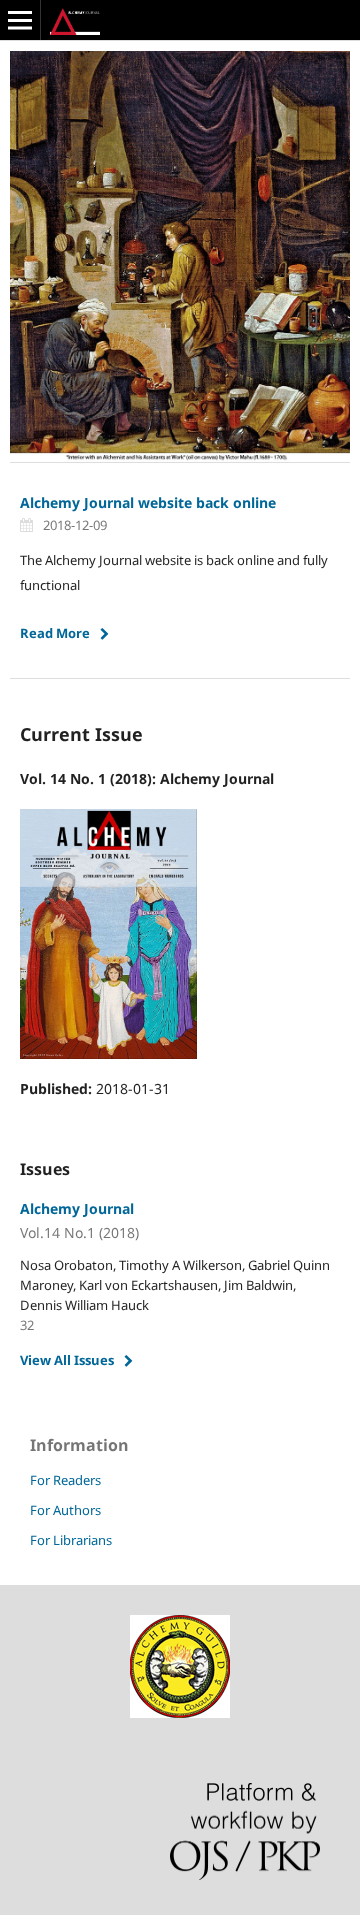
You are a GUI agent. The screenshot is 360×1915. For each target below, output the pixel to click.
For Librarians (71, 1540)
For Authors (65, 1510)
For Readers (65, 1480)
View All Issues (67, 1360)
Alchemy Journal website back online (148, 502)
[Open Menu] (20, 20)
